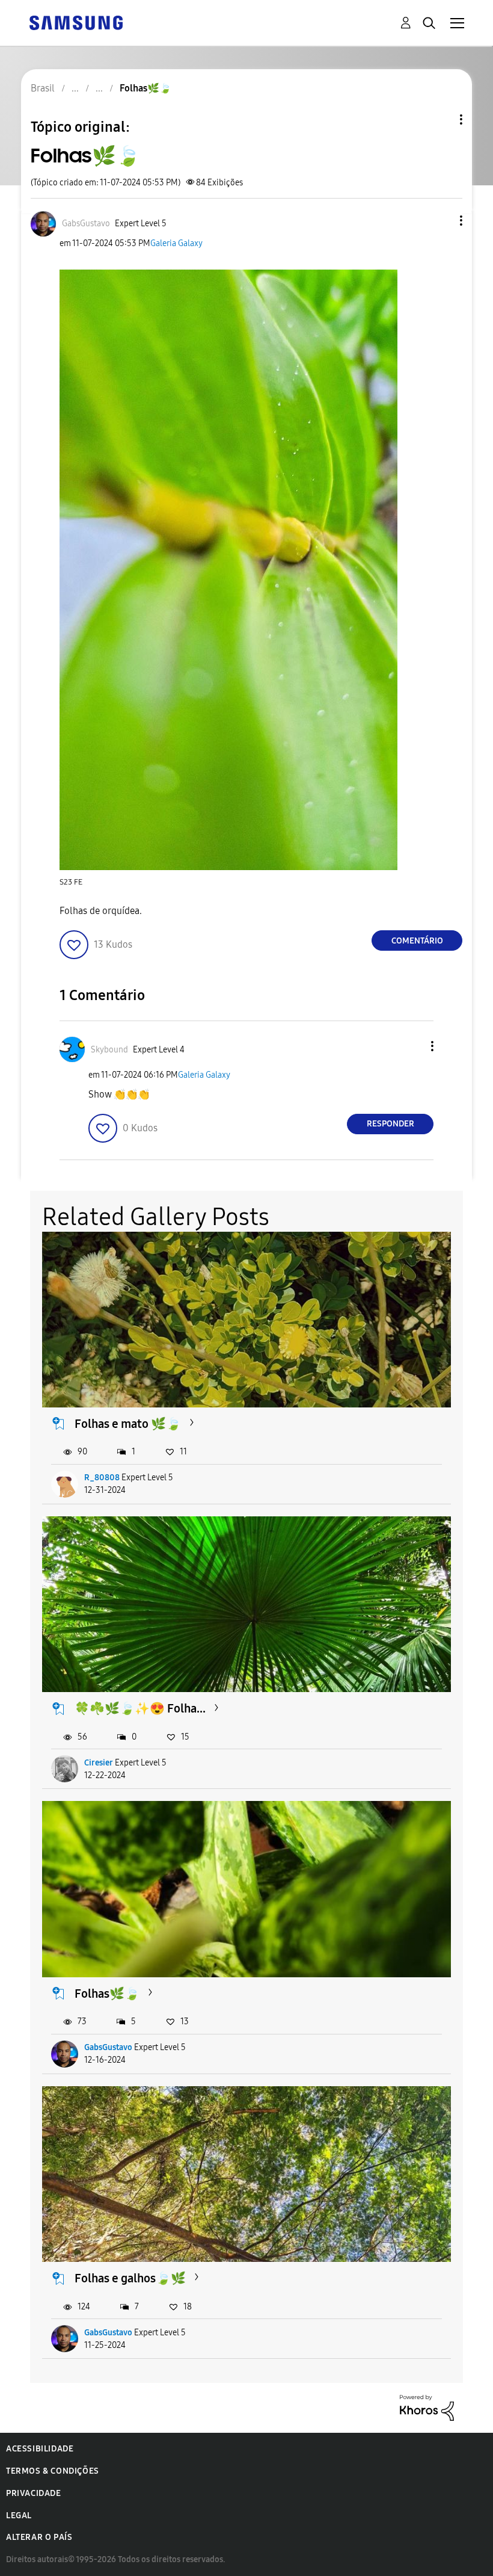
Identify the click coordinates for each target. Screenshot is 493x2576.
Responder (390, 1124)
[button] (441, 221)
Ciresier (99, 1763)
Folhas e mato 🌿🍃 (128, 1424)
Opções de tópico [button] (441, 119)
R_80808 (102, 1478)
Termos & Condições (53, 2471)
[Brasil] (76, 22)
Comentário (417, 941)
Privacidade (34, 2493)
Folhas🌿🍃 (107, 1994)
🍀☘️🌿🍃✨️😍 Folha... (140, 1708)
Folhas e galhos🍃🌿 (130, 2278)
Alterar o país (39, 2537)
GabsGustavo (108, 2047)
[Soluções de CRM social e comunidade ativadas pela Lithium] (427, 2407)
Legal (19, 2516)
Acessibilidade (40, 2449)
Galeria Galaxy (176, 243)
